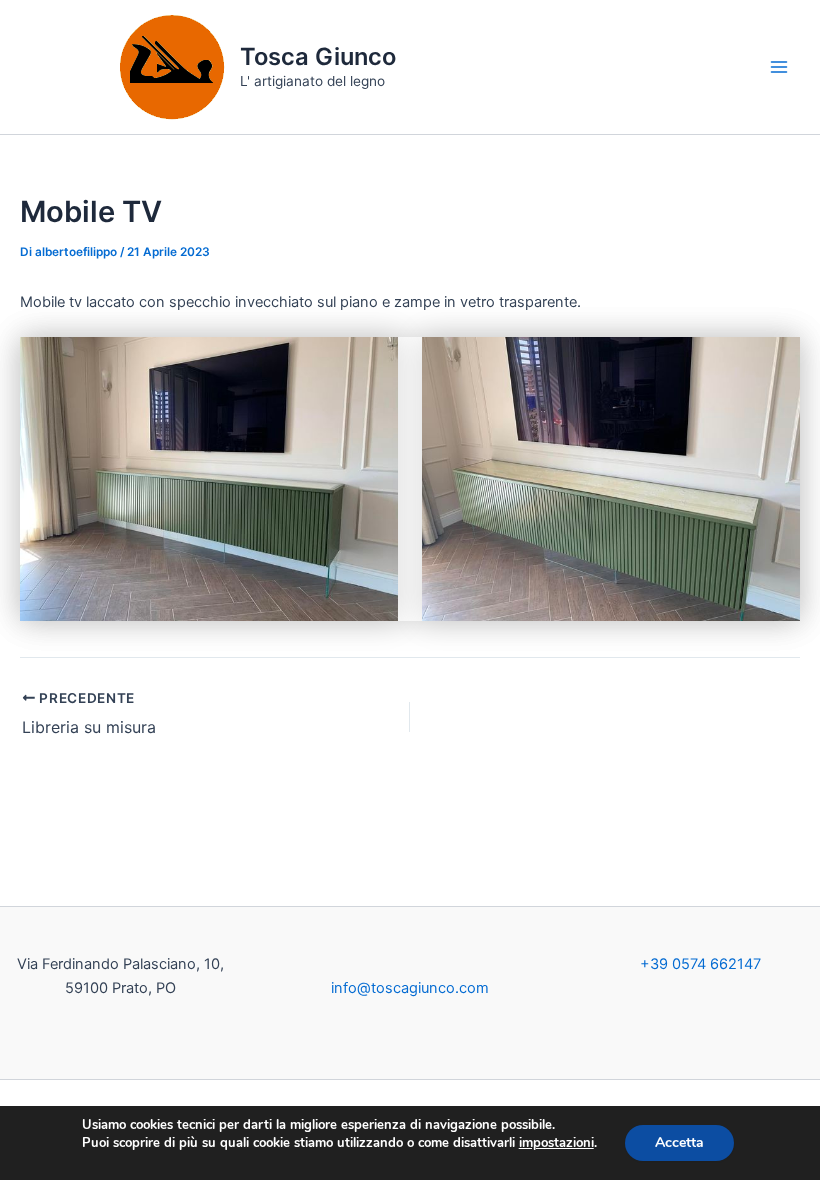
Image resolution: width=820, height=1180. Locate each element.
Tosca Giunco (318, 56)
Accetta (679, 1142)
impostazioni (556, 1143)
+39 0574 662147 (700, 964)
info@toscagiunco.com (410, 988)
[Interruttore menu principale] (779, 67)
